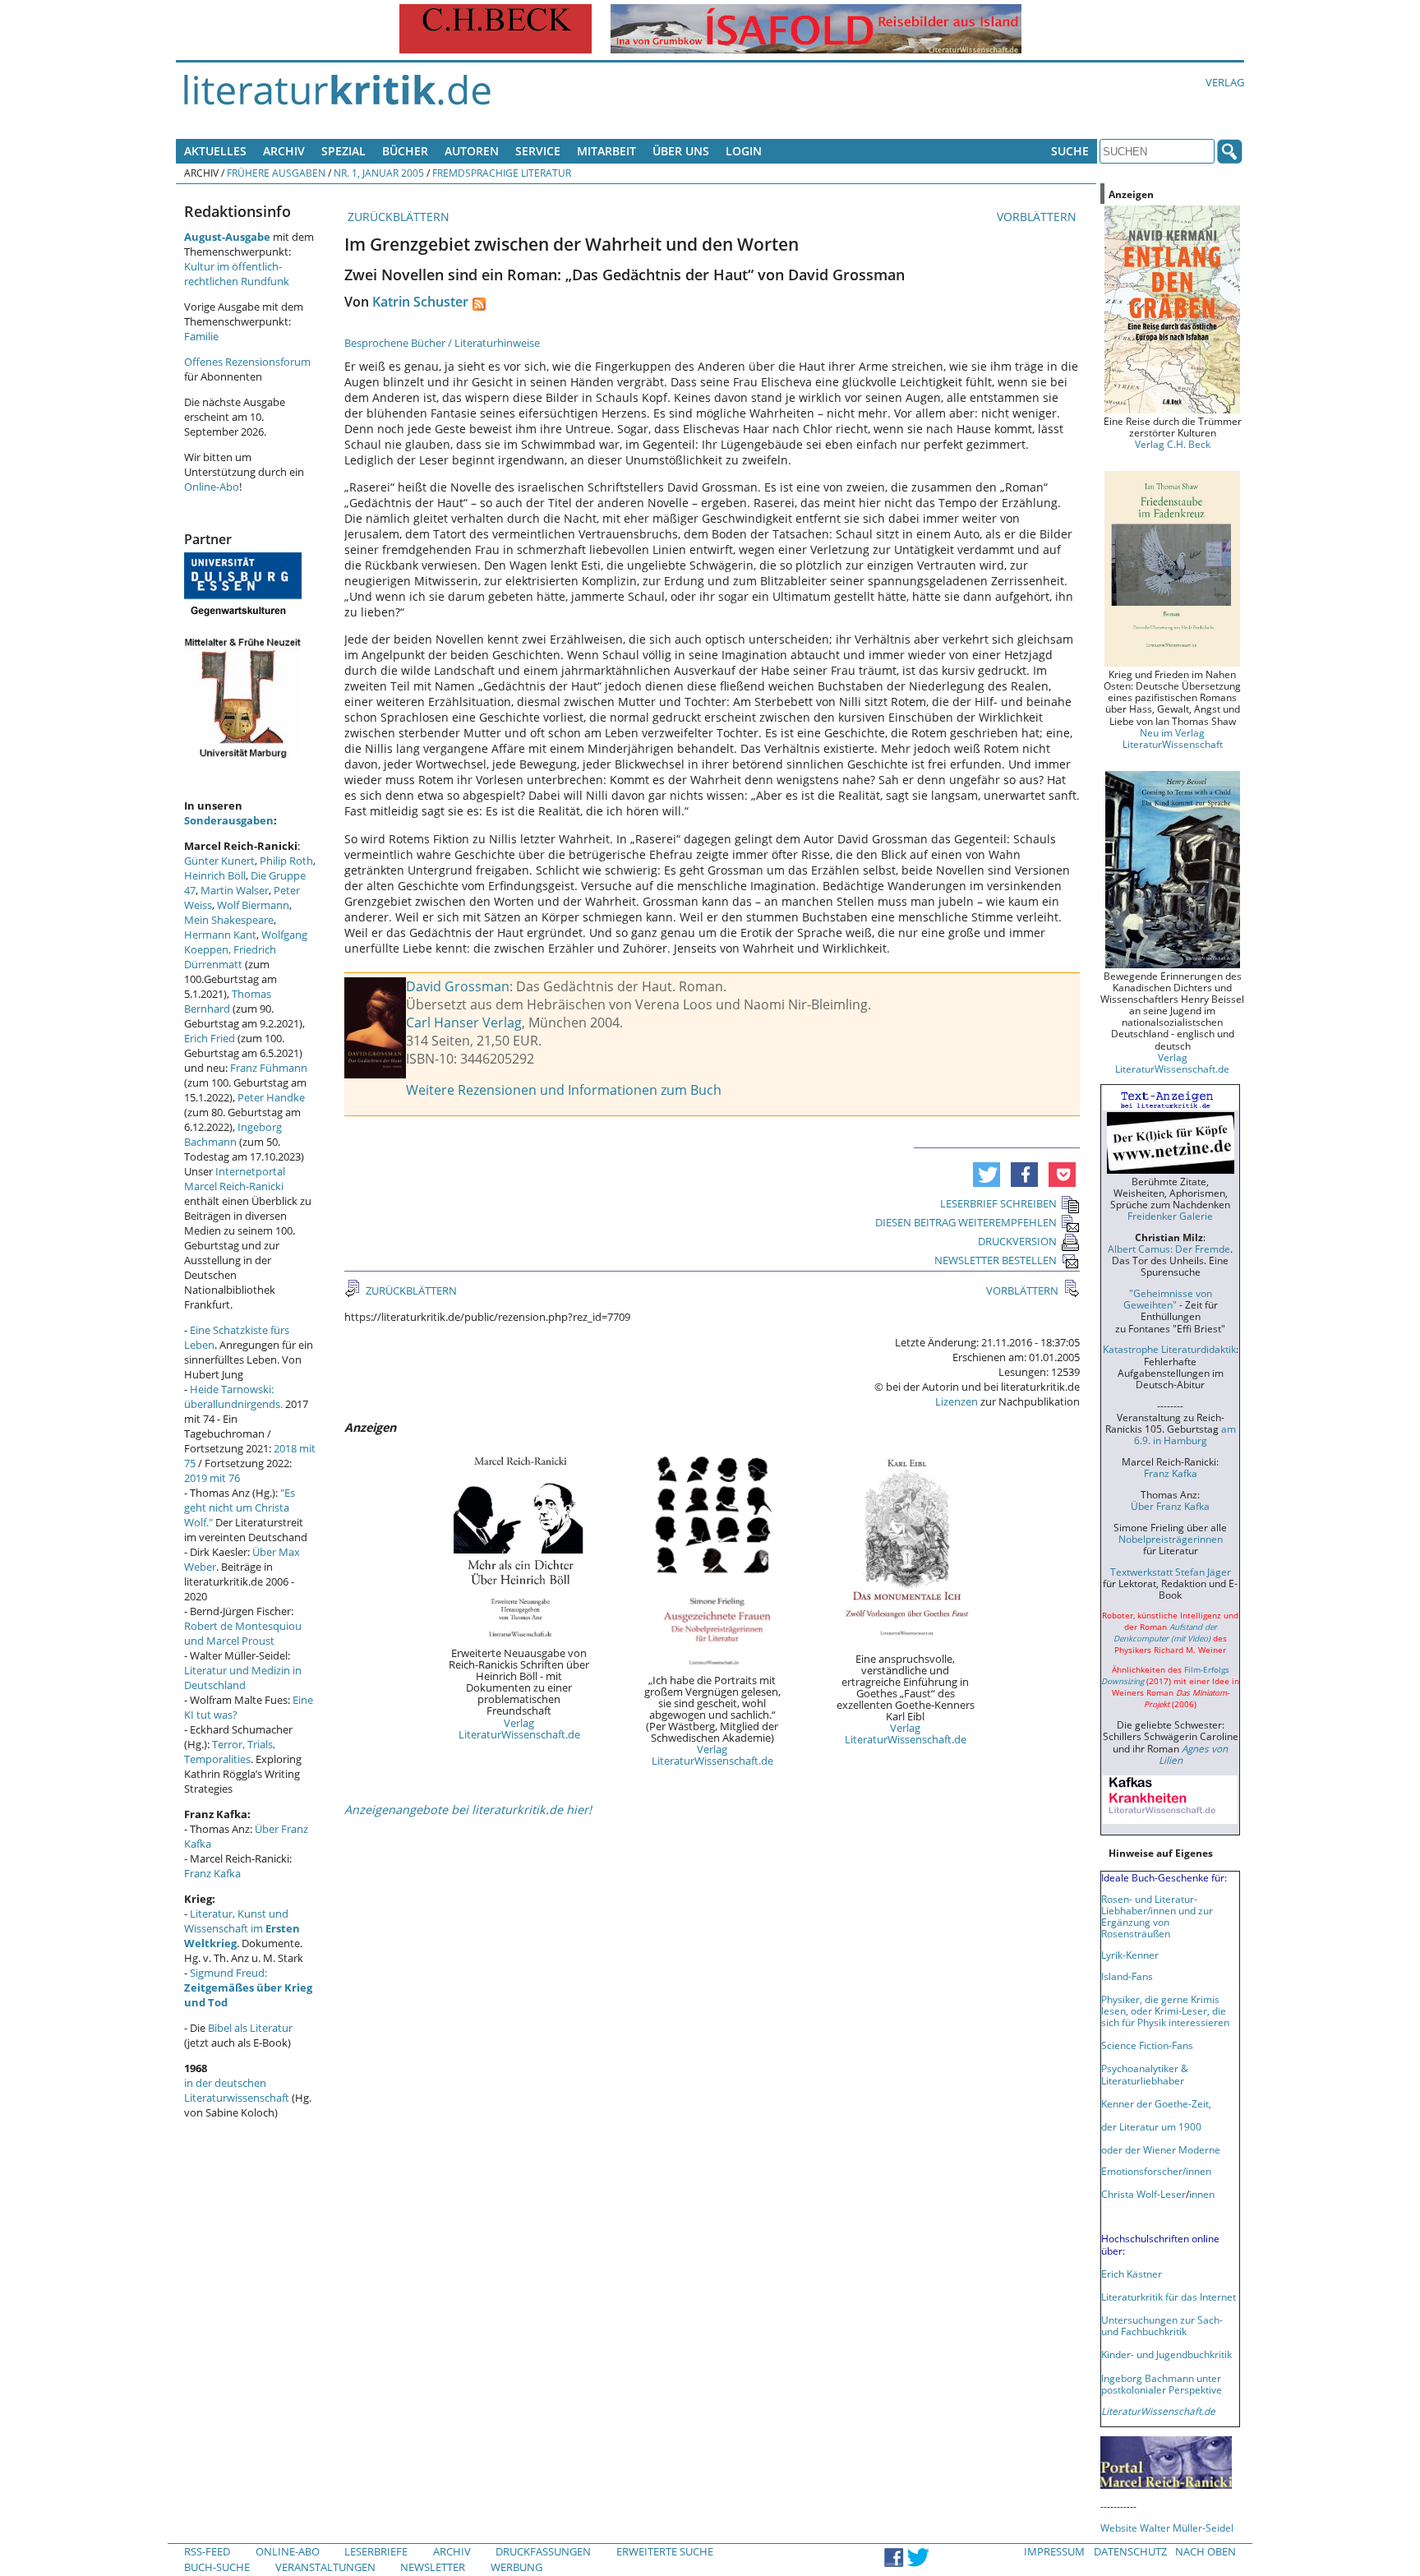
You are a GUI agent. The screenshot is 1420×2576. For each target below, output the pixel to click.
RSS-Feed (207, 2551)
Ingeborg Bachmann (233, 1134)
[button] (987, 1175)
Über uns (681, 151)
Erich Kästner (1132, 2274)
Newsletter (433, 2567)
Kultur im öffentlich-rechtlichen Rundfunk (237, 274)
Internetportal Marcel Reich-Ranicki (235, 1179)
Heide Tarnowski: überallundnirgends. (233, 1396)
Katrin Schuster (420, 302)
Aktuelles (215, 151)
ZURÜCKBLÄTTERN (397, 217)
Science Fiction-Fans (1147, 2045)
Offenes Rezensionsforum (247, 362)
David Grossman (458, 986)
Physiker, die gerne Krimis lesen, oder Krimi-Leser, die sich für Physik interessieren (1165, 2010)
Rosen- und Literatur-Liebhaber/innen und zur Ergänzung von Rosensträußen (1157, 1916)
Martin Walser (235, 890)
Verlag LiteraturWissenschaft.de (519, 1729)
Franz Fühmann (269, 1068)
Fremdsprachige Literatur (502, 173)
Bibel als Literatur (250, 2028)
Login (744, 151)
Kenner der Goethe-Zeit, (1156, 2103)
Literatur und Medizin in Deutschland (243, 1678)
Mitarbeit (606, 151)
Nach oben (1206, 2551)
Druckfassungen (543, 2551)
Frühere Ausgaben (276, 173)
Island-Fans (1127, 1976)
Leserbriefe (376, 2551)
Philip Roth (286, 861)
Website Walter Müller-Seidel (1167, 2528)
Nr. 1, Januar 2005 (379, 173)
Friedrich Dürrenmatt (230, 957)
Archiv (284, 151)
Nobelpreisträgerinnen (1171, 1539)
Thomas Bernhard (228, 1001)
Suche (1070, 151)
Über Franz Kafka (1170, 1506)
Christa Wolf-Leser (1143, 2194)
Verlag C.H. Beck (1173, 444)
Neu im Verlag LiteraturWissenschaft (1173, 738)
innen (1202, 2194)
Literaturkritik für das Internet (1169, 2297)
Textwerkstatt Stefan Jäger (1171, 1572)
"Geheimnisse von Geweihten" (1168, 1299)
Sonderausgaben (229, 820)
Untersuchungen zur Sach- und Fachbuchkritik (1162, 2325)
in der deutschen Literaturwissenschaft (237, 2090)
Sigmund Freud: (248, 1987)
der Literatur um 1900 (1151, 2126)
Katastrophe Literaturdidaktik (1169, 1349)
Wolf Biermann (253, 905)
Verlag (1225, 82)
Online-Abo (212, 487)
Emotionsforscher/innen (1156, 2171)
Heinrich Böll (215, 875)
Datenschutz (1130, 2551)
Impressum (1054, 2551)
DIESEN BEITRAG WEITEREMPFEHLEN (966, 1222)
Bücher (405, 151)
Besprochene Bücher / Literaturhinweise (442, 343)
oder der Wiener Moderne (1161, 2149)
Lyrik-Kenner (1130, 1955)
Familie (201, 336)
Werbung (516, 2567)
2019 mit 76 (212, 1478)
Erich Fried (210, 1038)
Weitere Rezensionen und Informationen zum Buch (564, 1090)
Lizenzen (957, 1401)
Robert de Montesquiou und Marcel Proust (243, 1633)
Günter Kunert (219, 861)
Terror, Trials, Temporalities (230, 1752)
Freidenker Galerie (1170, 1216)
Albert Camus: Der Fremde (1169, 1249)
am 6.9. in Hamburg (1185, 1434)
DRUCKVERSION (1017, 1241)
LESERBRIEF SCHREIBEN (998, 1203)
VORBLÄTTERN (1038, 217)
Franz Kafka (212, 1873)
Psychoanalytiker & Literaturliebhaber (1145, 2074)
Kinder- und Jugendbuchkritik (1166, 2354)
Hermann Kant (220, 935)
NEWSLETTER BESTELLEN (996, 1260)
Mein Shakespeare (229, 920)
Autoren (472, 151)
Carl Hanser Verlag (464, 1023)
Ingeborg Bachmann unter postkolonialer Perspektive (1162, 2384)
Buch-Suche (217, 2567)
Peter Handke (271, 1097)
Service (538, 151)
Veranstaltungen (325, 2567)
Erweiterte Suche (665, 2551)
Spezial (343, 151)
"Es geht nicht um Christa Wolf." (240, 1507)
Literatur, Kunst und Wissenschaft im (242, 1928)
